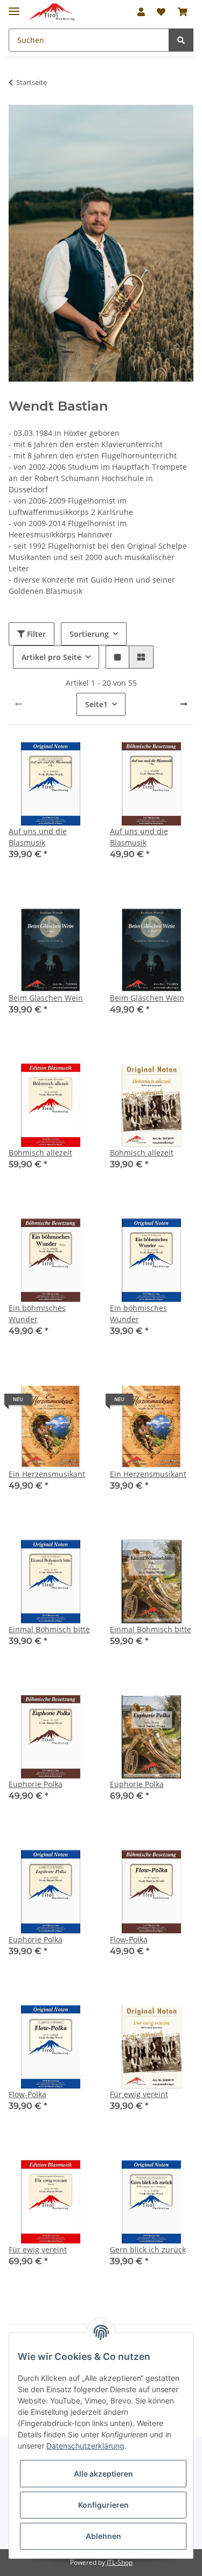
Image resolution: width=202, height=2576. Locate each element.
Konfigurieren (103, 2505)
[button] (141, 12)
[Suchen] (181, 40)
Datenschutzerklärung (85, 2446)
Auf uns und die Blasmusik (38, 837)
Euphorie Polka (36, 1784)
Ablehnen (103, 2536)
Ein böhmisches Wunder (37, 1314)
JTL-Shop (120, 2562)
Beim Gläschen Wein (46, 998)
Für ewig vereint (139, 2094)
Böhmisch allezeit (40, 1153)
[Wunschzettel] (161, 12)
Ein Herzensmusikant (47, 1474)
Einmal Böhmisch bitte (49, 1629)
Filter (35, 634)
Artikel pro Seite (51, 657)
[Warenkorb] (183, 12)
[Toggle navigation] (14, 7)
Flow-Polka (129, 1939)
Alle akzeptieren (103, 2474)
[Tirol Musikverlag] (51, 12)
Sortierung (89, 634)
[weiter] (184, 704)
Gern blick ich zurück (148, 2249)
